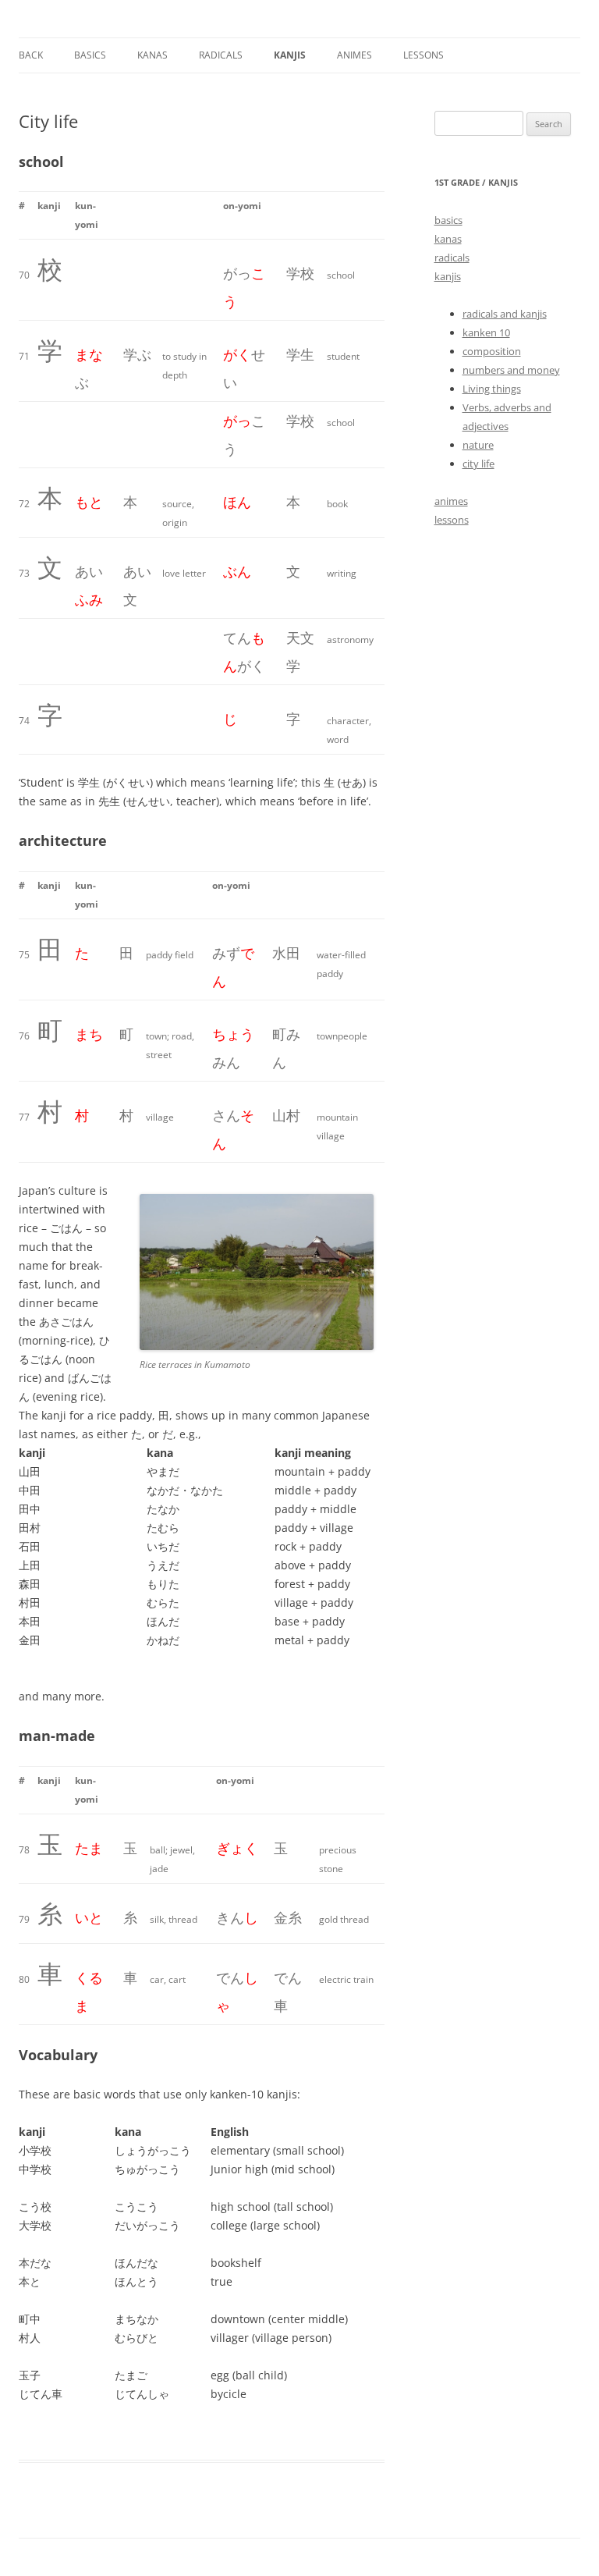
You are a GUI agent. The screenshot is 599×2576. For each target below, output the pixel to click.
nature (478, 445)
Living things (492, 389)
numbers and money (511, 370)
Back (31, 55)
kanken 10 (486, 332)
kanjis (290, 55)
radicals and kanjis (505, 314)
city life (478, 464)
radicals (452, 258)
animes (354, 55)
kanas (152, 55)
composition (492, 351)
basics (448, 220)
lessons (424, 55)
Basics (90, 55)
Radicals (221, 55)
